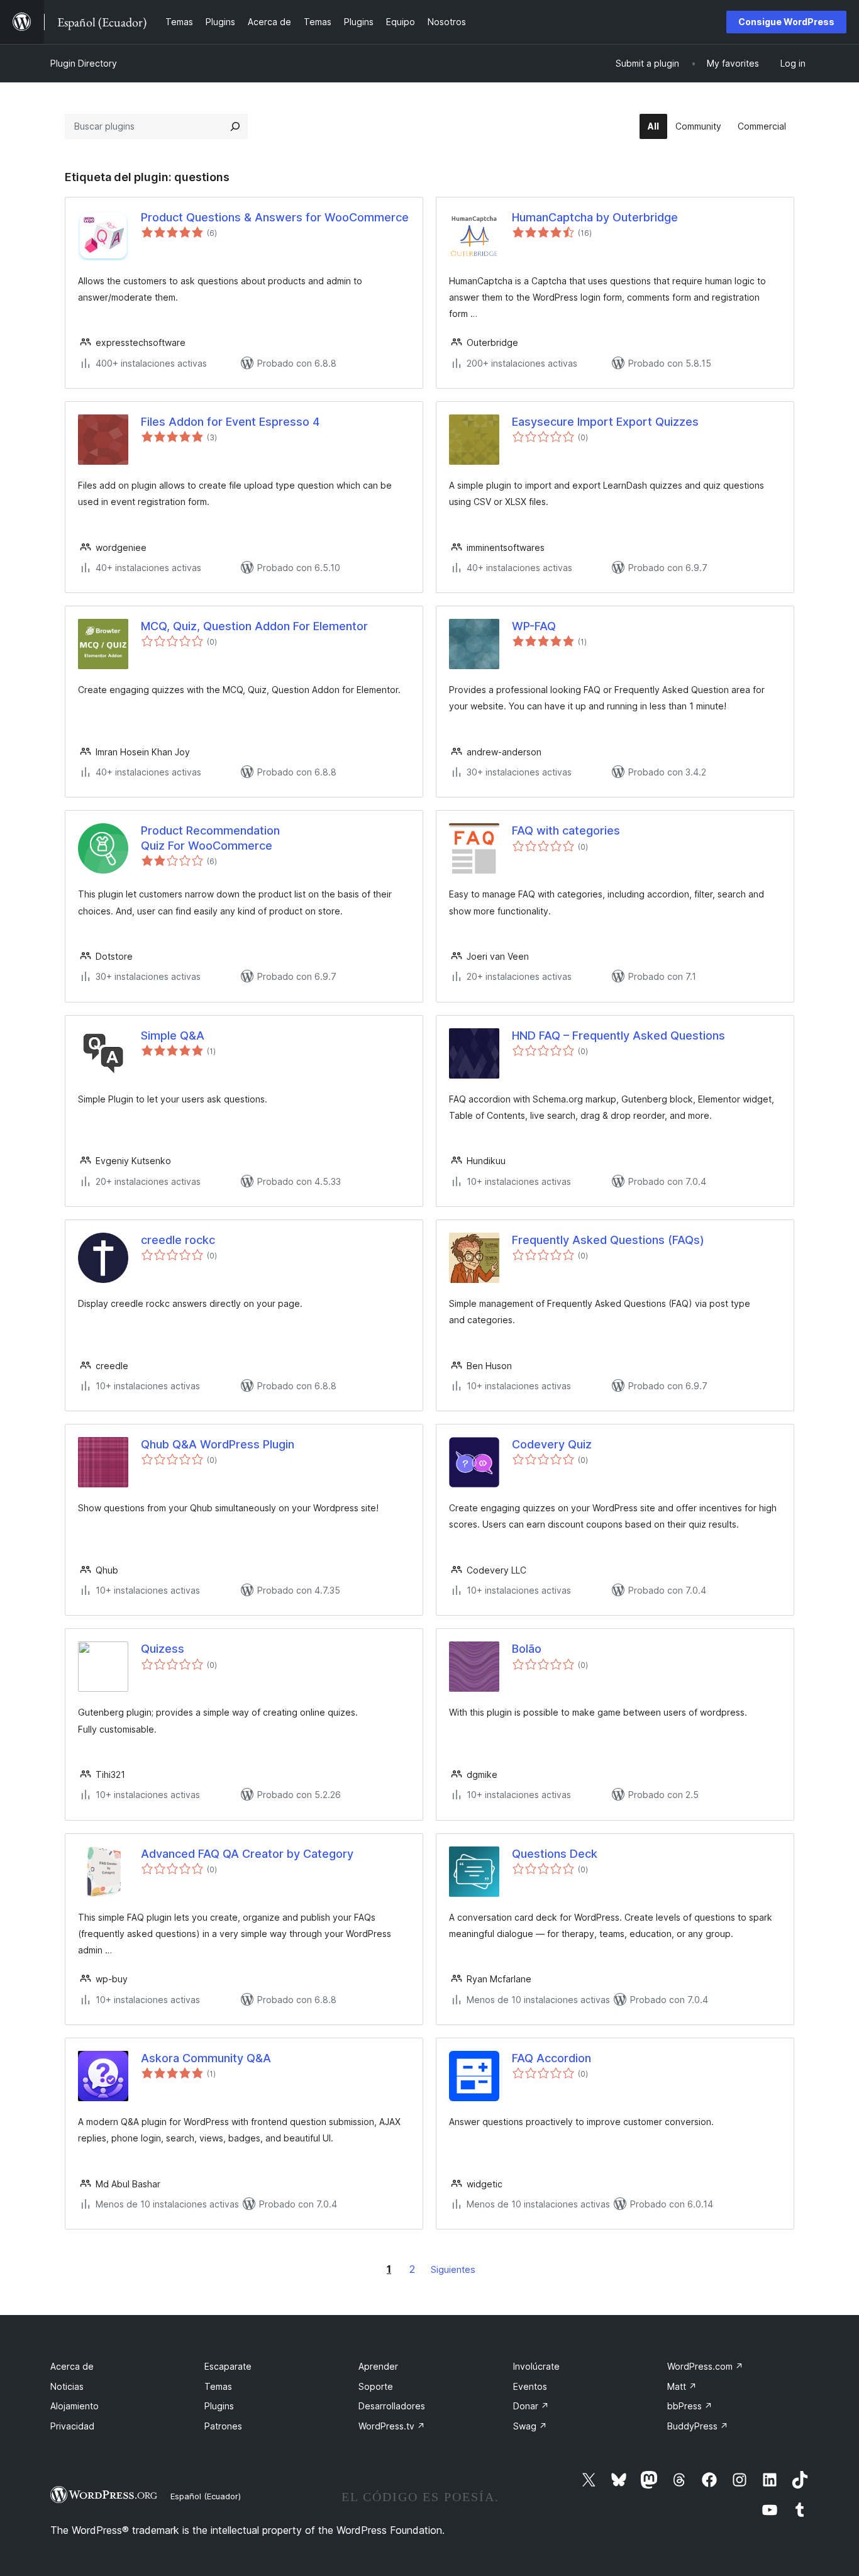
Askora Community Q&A (206, 2058)
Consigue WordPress (786, 22)
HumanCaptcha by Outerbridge (595, 217)
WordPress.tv (392, 2426)
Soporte (376, 2386)
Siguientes (453, 2269)
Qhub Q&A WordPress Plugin (218, 1444)
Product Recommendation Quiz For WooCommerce (210, 838)
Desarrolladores (392, 2406)
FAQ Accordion (551, 2058)
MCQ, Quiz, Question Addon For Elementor (254, 626)
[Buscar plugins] (235, 126)
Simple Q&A (173, 1035)
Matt (682, 2386)
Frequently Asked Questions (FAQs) (608, 1240)
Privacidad (72, 2426)
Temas (218, 2386)
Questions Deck (555, 1854)
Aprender (378, 2366)
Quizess (163, 1649)
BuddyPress (698, 2426)
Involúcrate (536, 2366)
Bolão (527, 1649)
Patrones (223, 2426)
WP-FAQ (534, 626)
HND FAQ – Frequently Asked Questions (618, 1035)
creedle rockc (178, 1240)
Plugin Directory (84, 63)
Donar (531, 2406)
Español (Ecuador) (206, 2496)
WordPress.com (705, 2366)
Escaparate (228, 2366)
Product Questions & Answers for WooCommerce (275, 217)
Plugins (219, 2406)
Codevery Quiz (552, 1444)
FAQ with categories (566, 830)
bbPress (690, 2406)
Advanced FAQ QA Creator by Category (247, 1854)
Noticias (67, 2386)
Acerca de (72, 2366)
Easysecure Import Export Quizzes (605, 422)
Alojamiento (75, 2406)
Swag (530, 2426)
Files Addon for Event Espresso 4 (230, 422)
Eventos (530, 2386)
